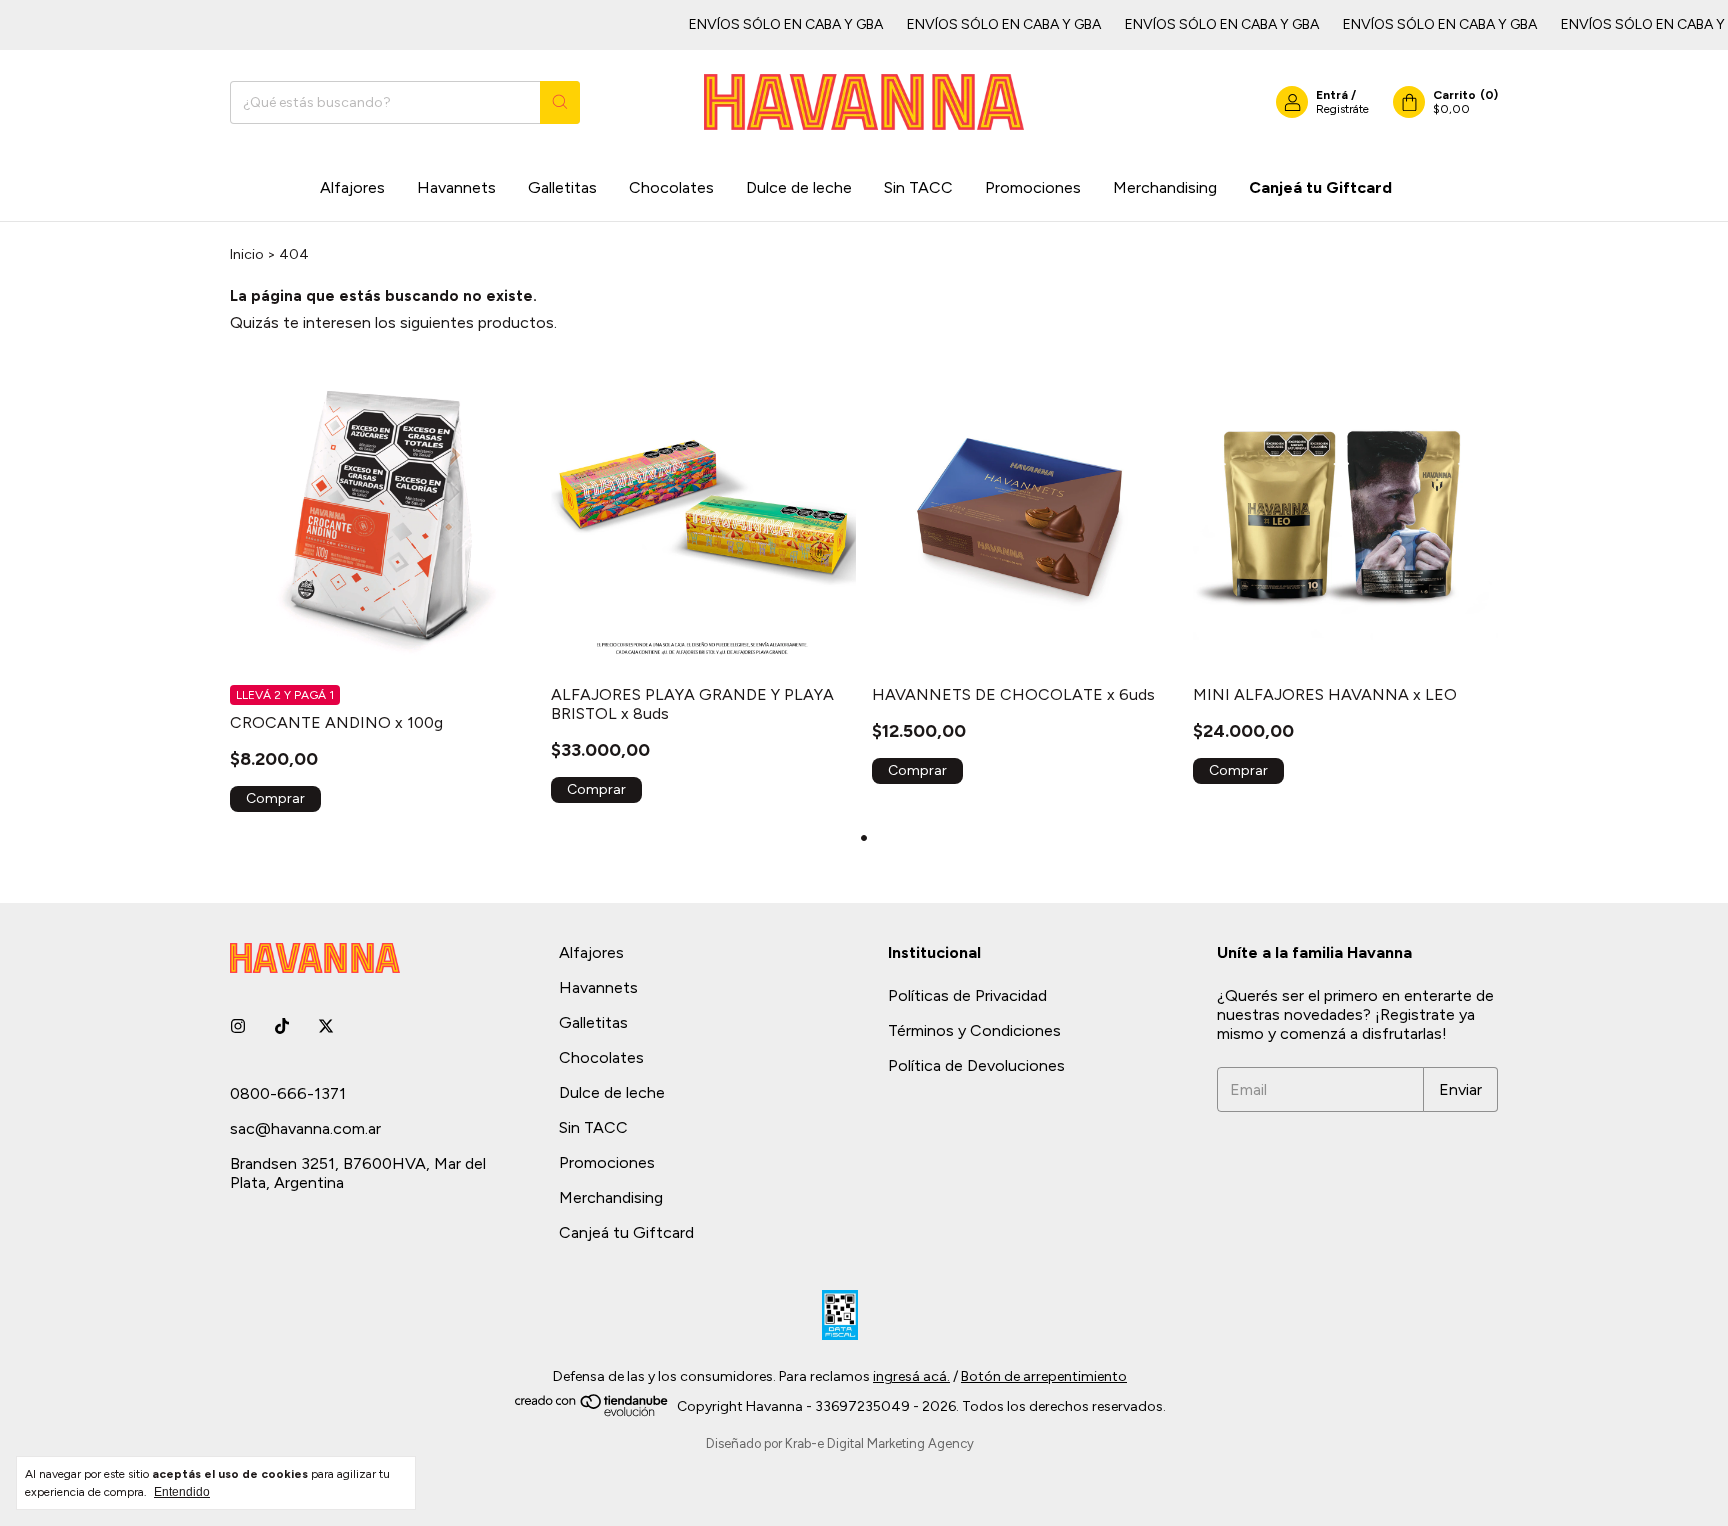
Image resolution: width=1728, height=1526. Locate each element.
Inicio (247, 254)
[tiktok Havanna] (282, 1026)
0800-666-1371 (288, 1093)
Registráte (1342, 109)
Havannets (456, 187)
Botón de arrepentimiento (1044, 1376)
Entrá (1332, 95)
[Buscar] (560, 102)
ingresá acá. (911, 1376)
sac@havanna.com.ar (305, 1128)
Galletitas (562, 187)
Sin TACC (918, 187)
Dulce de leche (799, 187)
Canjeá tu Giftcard (1320, 187)
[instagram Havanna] (238, 1026)
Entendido (182, 1492)
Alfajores (352, 187)
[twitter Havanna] (326, 1026)
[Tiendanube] (592, 1412)
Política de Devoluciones (976, 1065)
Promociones (1033, 187)
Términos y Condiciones (974, 1030)
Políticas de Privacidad (967, 995)
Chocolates (671, 187)
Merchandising (1165, 187)
